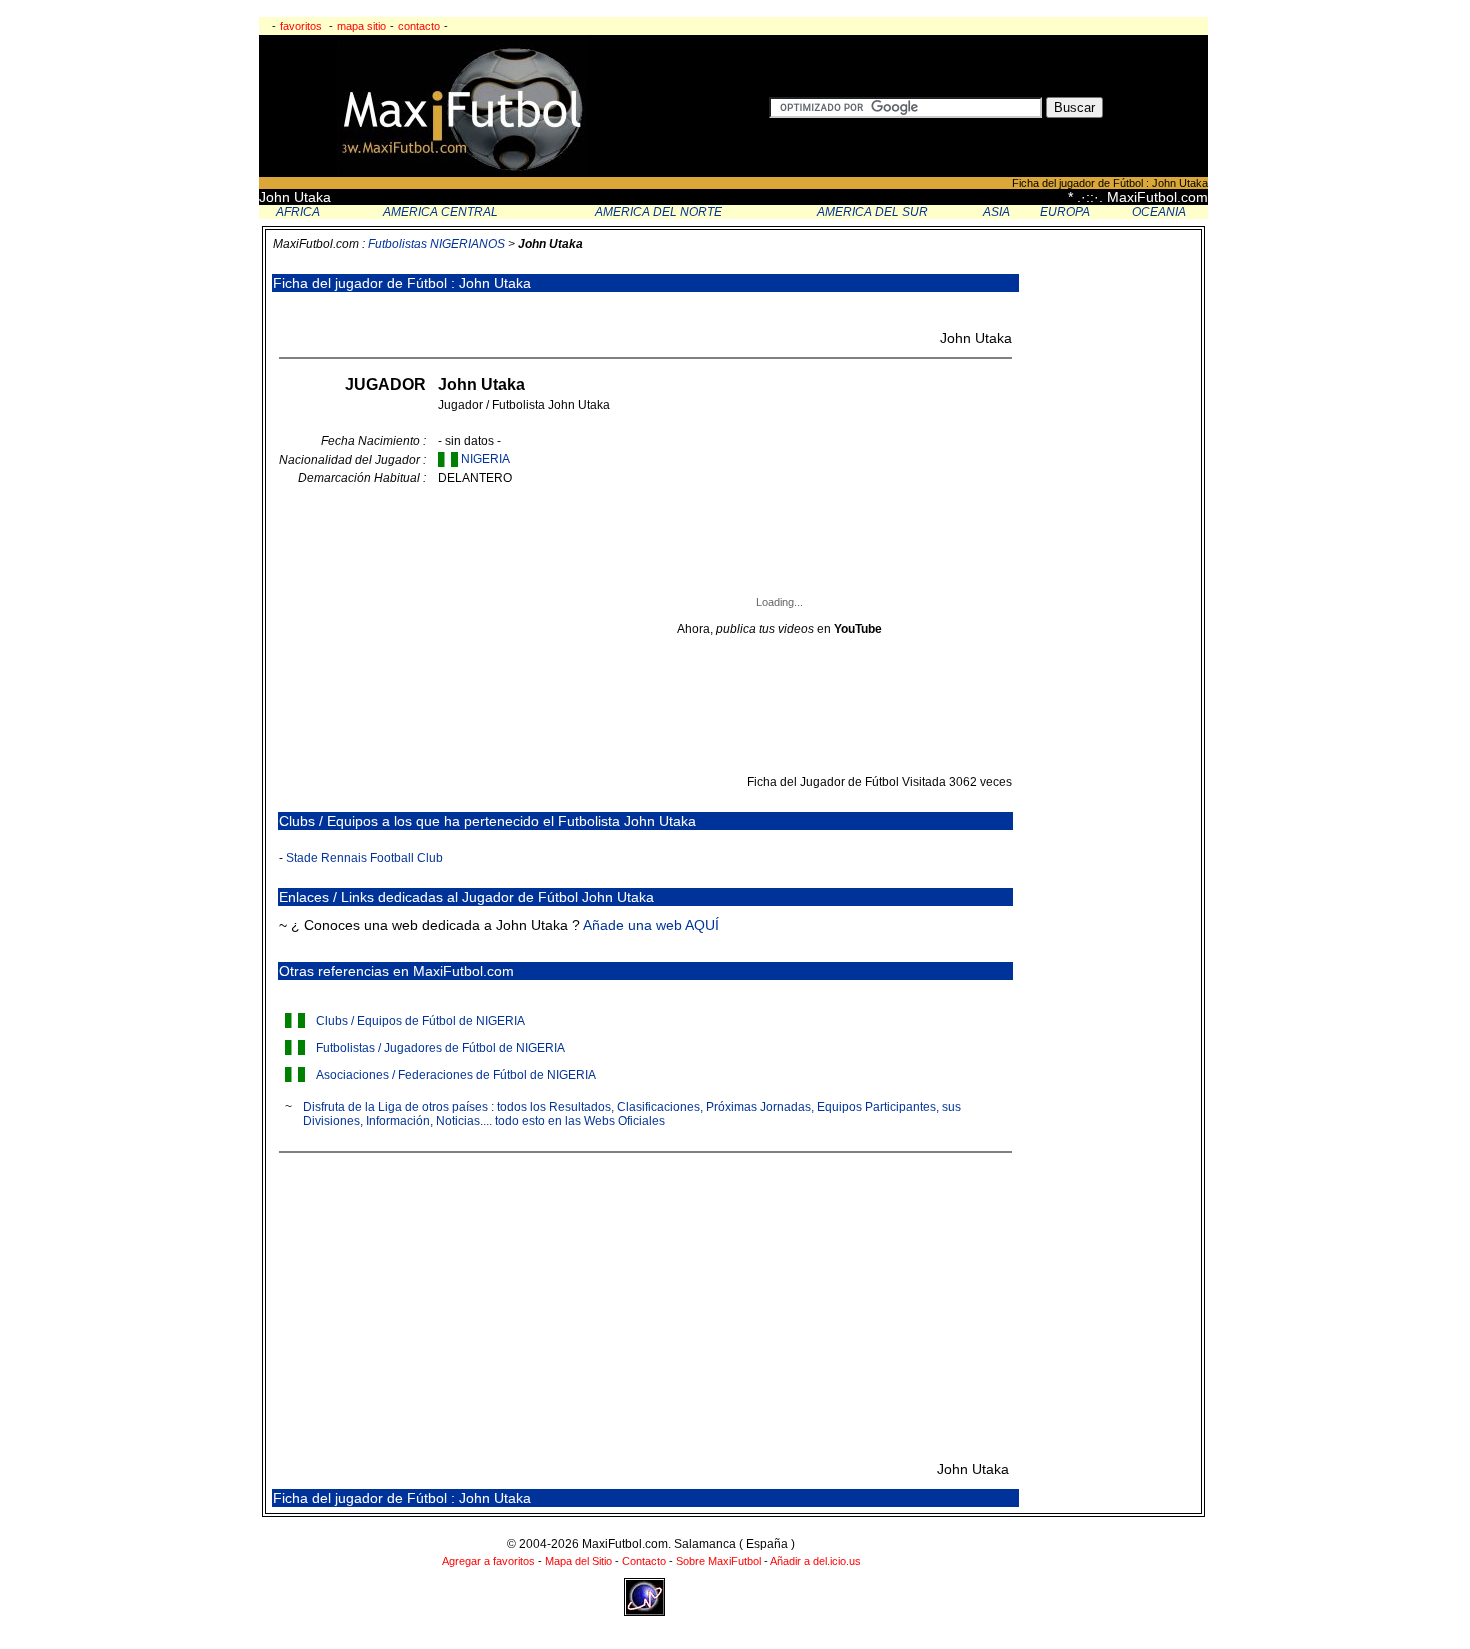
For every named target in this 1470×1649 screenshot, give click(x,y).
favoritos (301, 26)
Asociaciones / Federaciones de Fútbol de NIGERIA (456, 1075)
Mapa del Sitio (578, 1561)
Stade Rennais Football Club (364, 858)
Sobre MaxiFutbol (718, 1561)
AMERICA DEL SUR (872, 212)
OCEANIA (1159, 212)
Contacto (644, 1561)
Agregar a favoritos (488, 1561)
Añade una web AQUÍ (651, 925)
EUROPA (1065, 212)
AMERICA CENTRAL (440, 212)
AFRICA (298, 212)
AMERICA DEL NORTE (658, 212)
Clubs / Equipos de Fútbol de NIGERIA (420, 1021)
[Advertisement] (516, 311)
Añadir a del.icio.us (815, 1561)
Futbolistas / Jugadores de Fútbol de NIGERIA (440, 1048)
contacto (419, 26)
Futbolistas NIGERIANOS (436, 244)
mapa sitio (361, 26)
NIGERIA (485, 459)
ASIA (996, 212)
